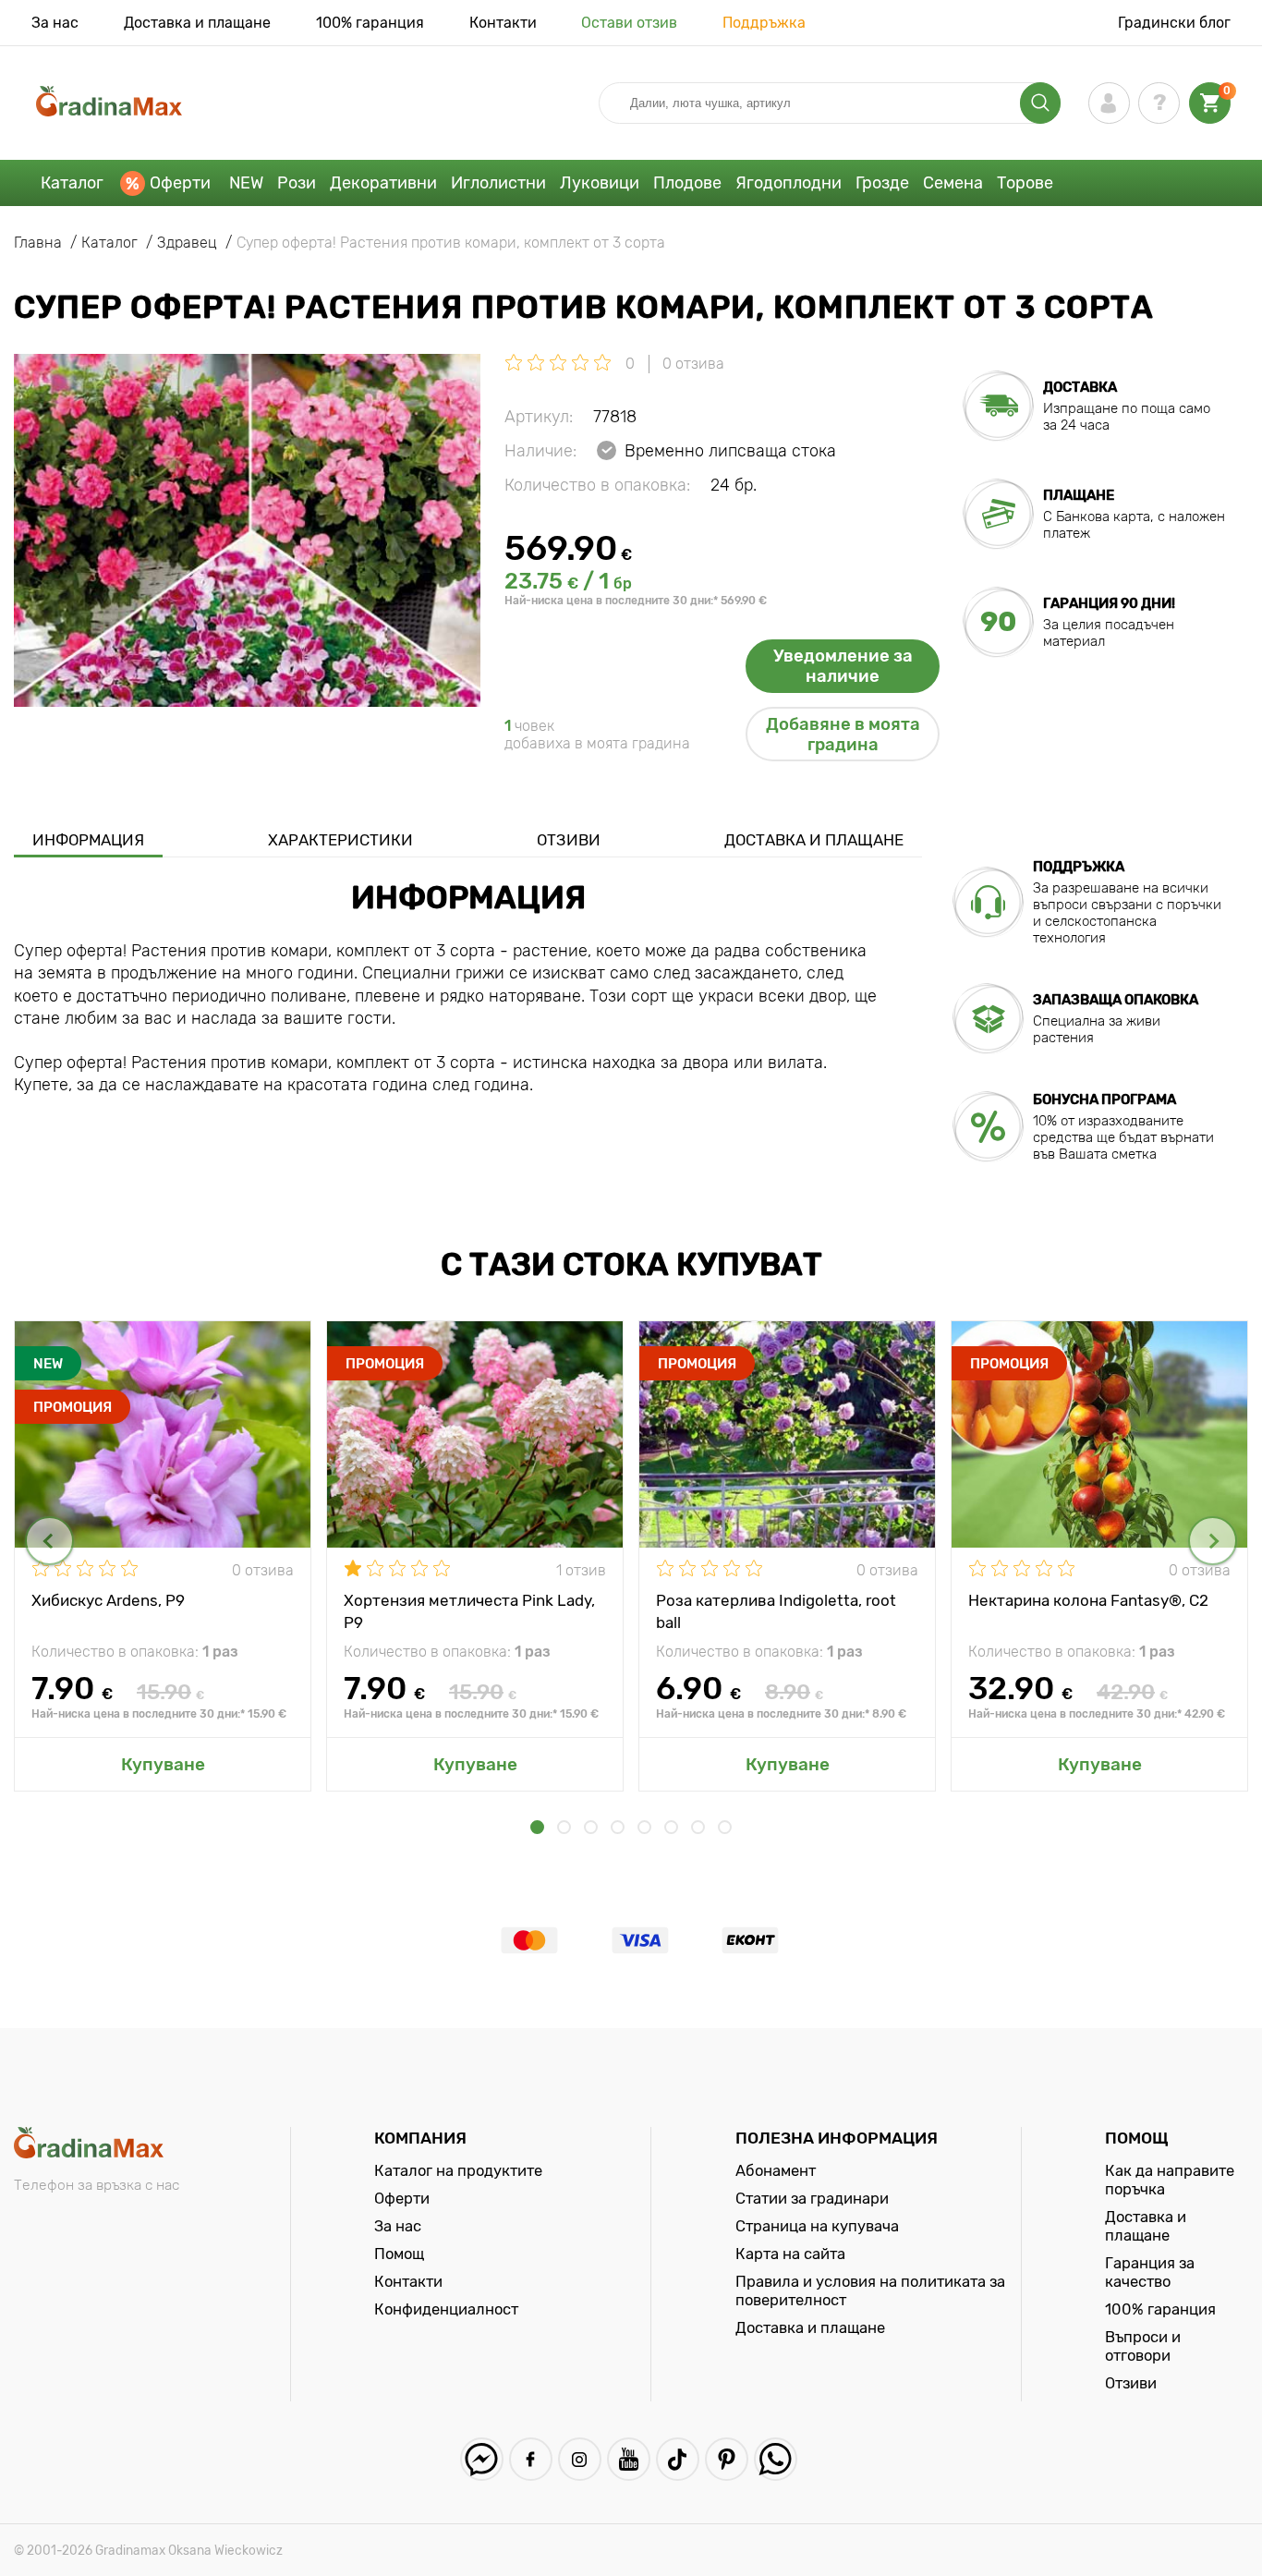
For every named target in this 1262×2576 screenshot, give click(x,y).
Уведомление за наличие (843, 666)
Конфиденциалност (446, 2309)
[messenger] (482, 2459)
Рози (297, 183)
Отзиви (569, 840)
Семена (953, 183)
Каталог (72, 183)
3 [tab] (591, 1827)
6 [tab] (671, 1827)
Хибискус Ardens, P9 (108, 1600)
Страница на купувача (817, 2226)
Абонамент (776, 2170)
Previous (49, 1541)
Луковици (600, 183)
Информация (88, 840)
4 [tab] (618, 1827)
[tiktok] (678, 2459)
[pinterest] (727, 2459)
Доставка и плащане (197, 23)
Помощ (399, 2254)
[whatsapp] (776, 2459)
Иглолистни (498, 183)
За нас (55, 23)
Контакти (503, 23)
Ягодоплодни (789, 183)
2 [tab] (564, 1827)
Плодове (687, 183)
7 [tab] (698, 1827)
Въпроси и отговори (1143, 2346)
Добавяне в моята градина (843, 735)
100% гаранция (370, 23)
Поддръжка (764, 23)
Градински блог (1174, 23)
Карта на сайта (790, 2254)
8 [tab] (725, 1827)
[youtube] (629, 2459)
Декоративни (383, 183)
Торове (1025, 183)
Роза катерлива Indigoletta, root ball (776, 1610)
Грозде (882, 183)
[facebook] (531, 2459)
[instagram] (580, 2459)
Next (1213, 1541)
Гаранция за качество (1150, 2272)
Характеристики (340, 840)
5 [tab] (644, 1827)
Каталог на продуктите (458, 2170)
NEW (246, 183)
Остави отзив (629, 23)
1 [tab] (537, 1827)
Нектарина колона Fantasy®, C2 (1088, 1600)
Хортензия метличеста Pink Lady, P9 (469, 1610)
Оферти (180, 183)
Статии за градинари (812, 2198)
